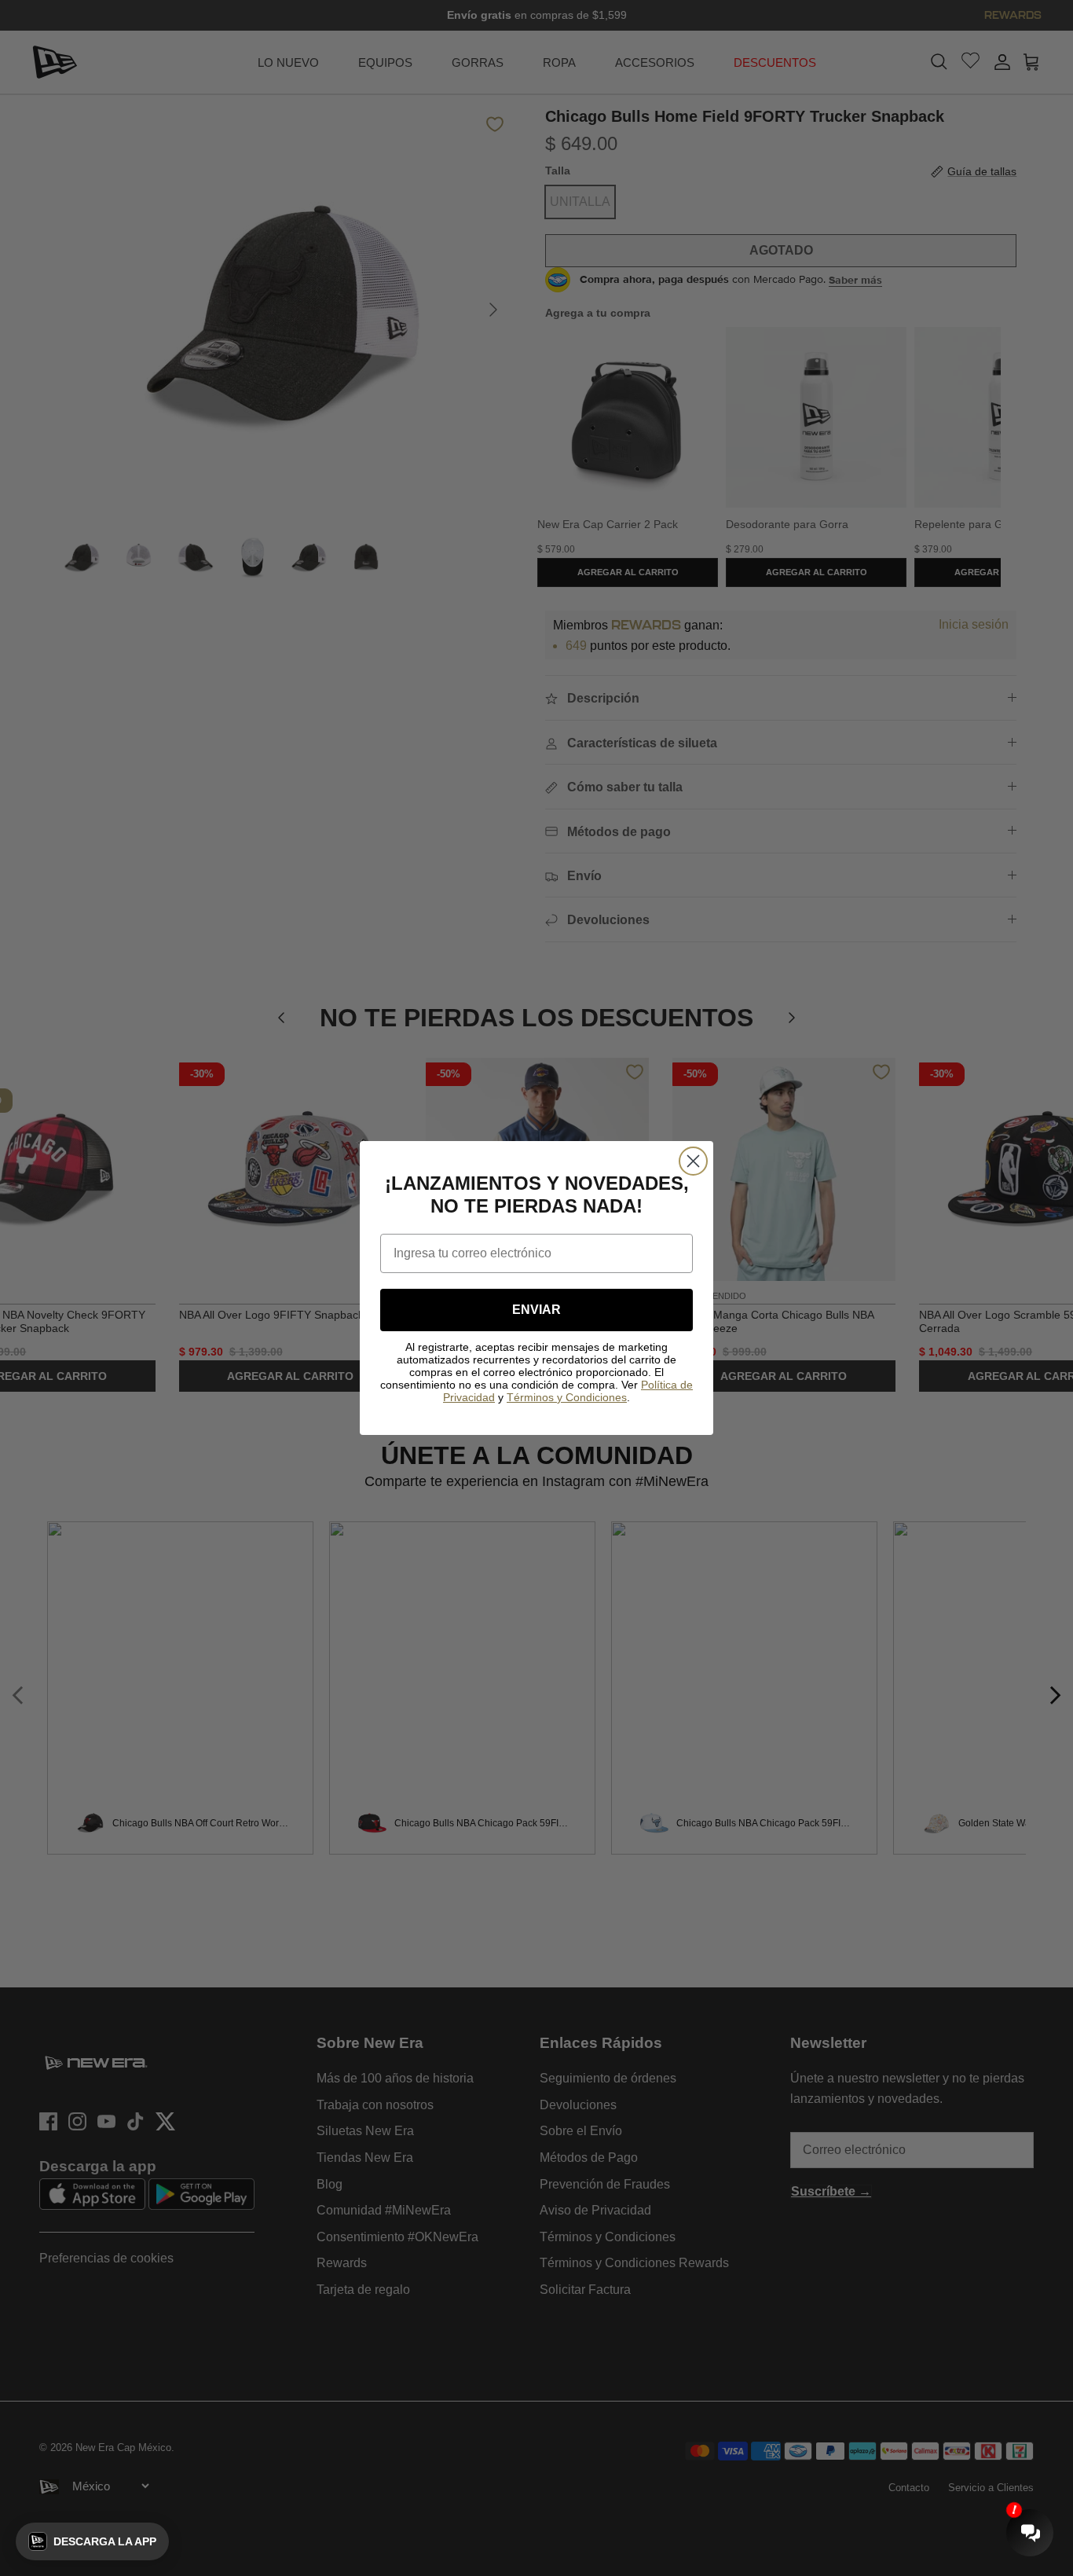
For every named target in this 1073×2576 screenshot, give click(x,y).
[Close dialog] (693, 1161)
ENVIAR (536, 1310)
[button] (92, 2541)
